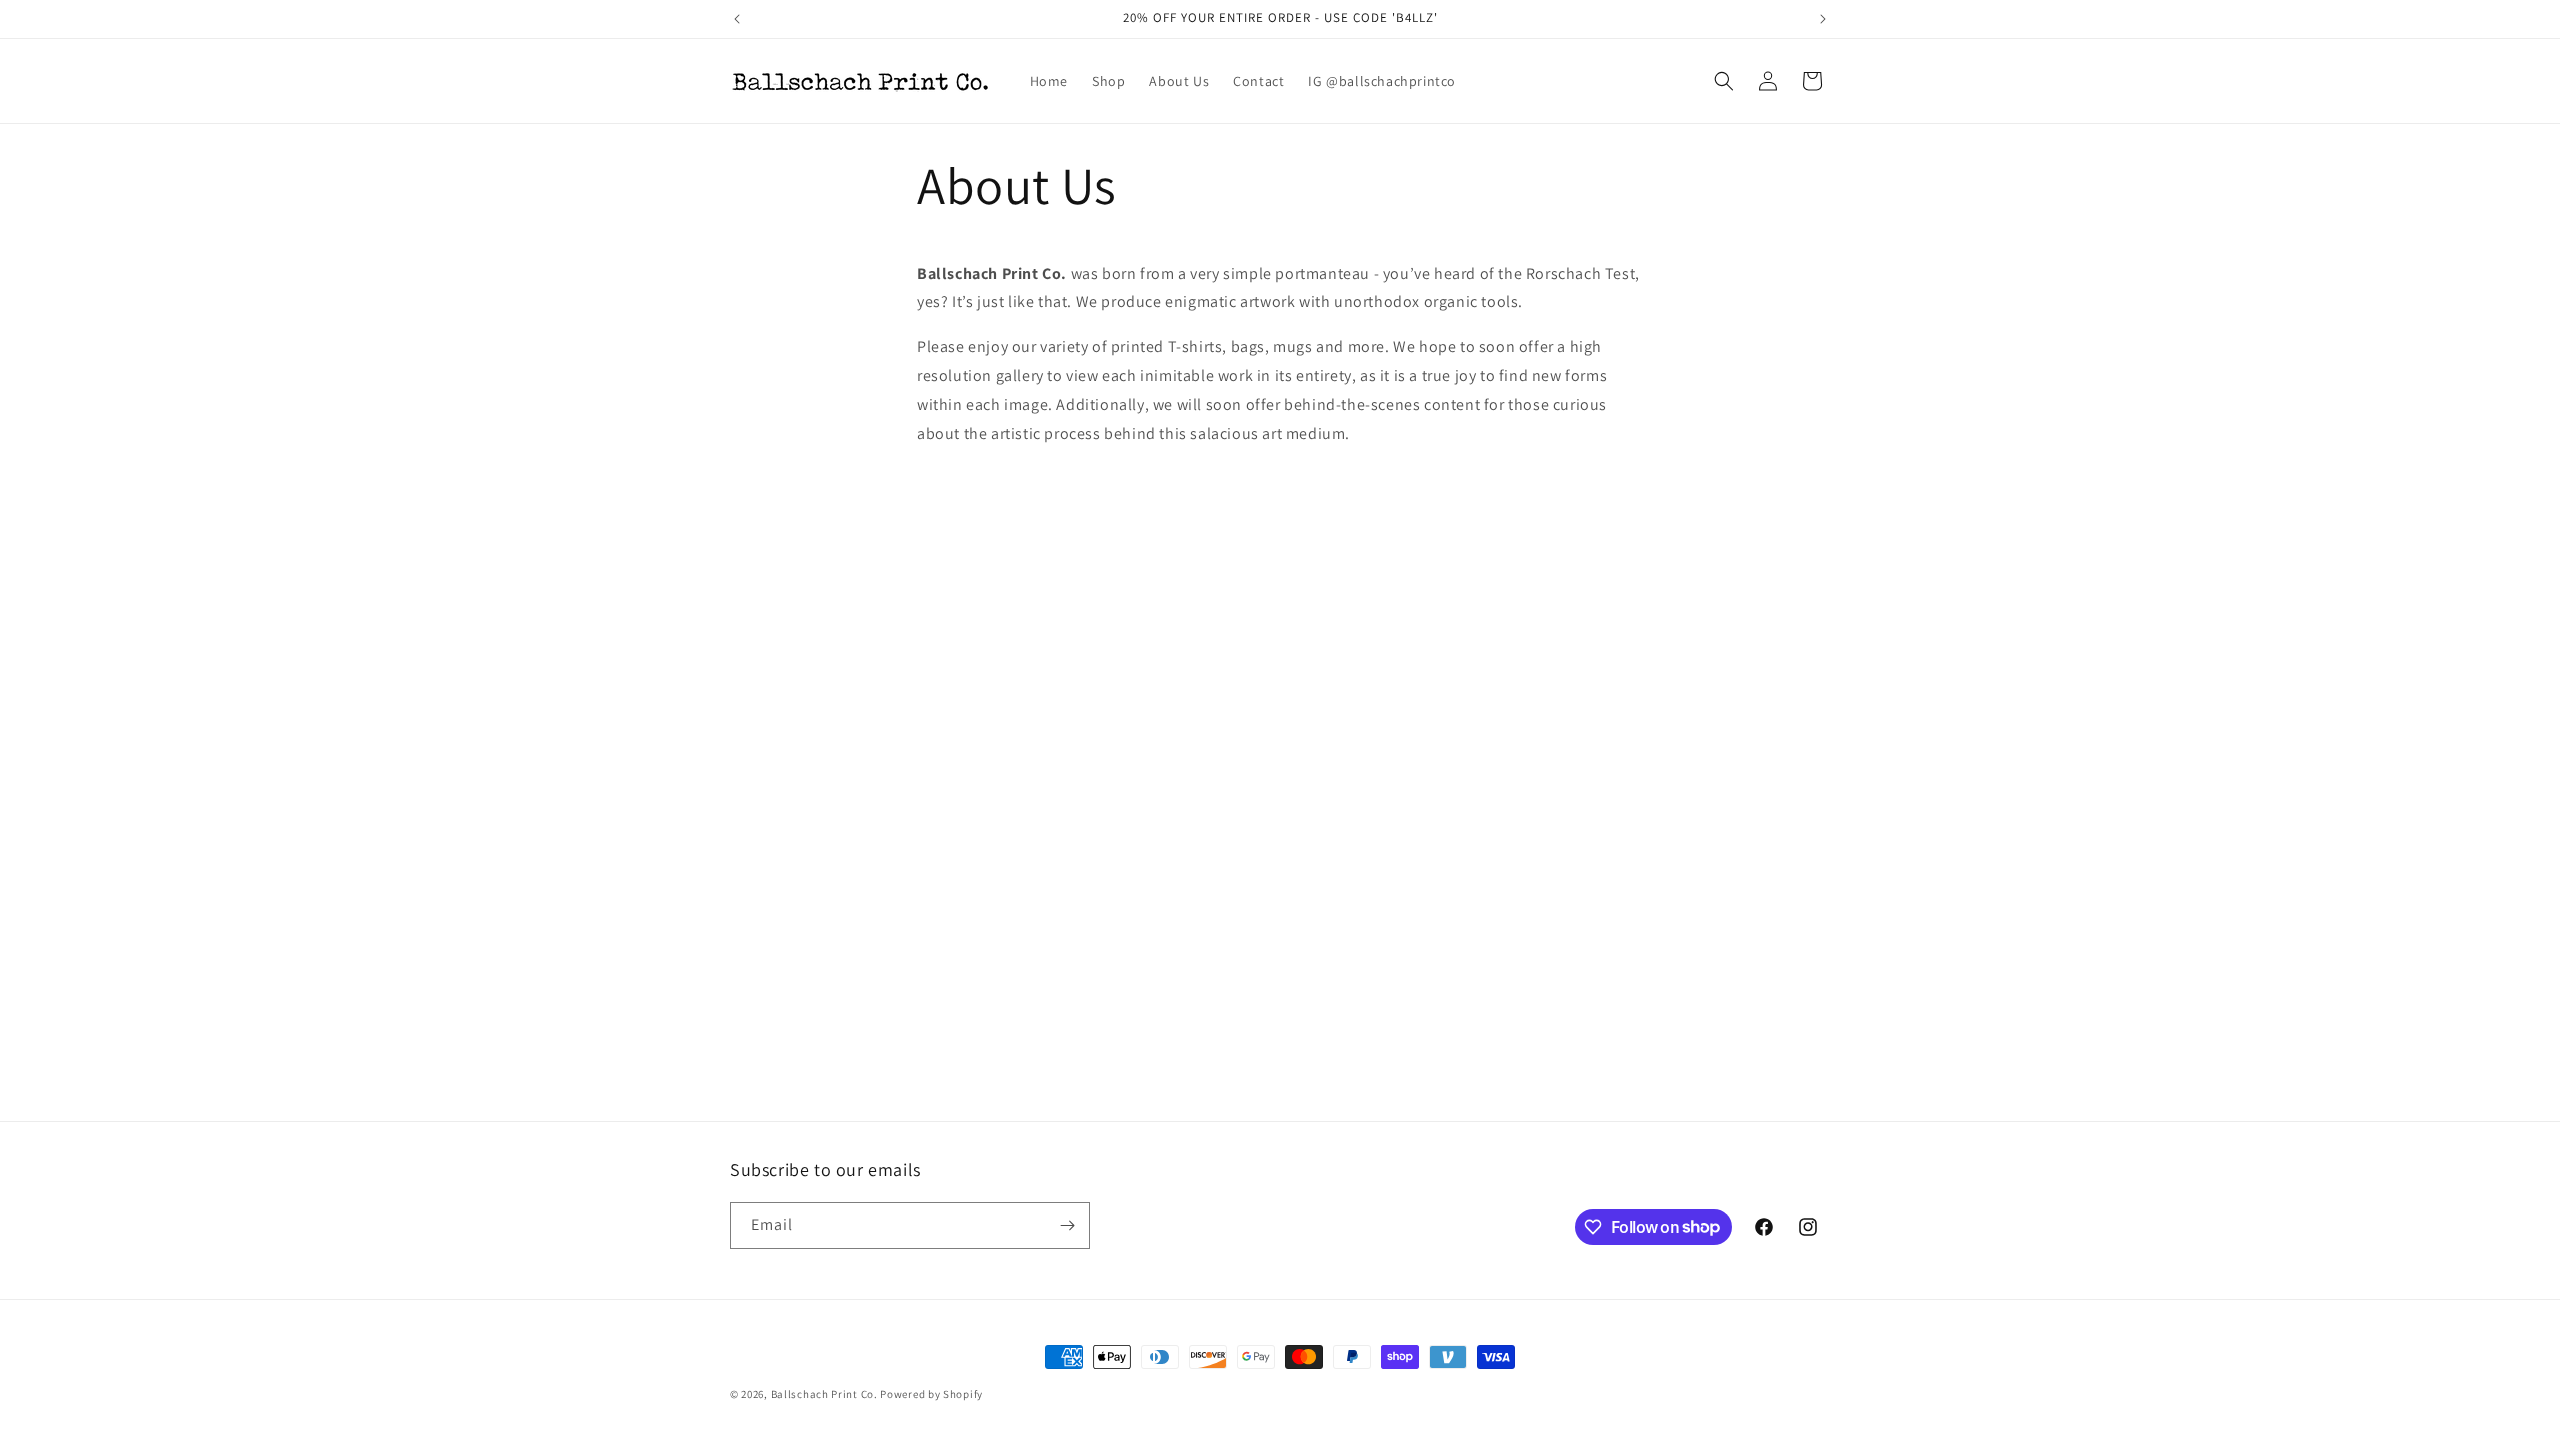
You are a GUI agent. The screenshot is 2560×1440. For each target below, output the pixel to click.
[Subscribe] (1067, 1225)
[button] (1724, 81)
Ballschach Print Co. (824, 1394)
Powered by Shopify (931, 1394)
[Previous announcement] (737, 19)
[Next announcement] (1823, 19)
